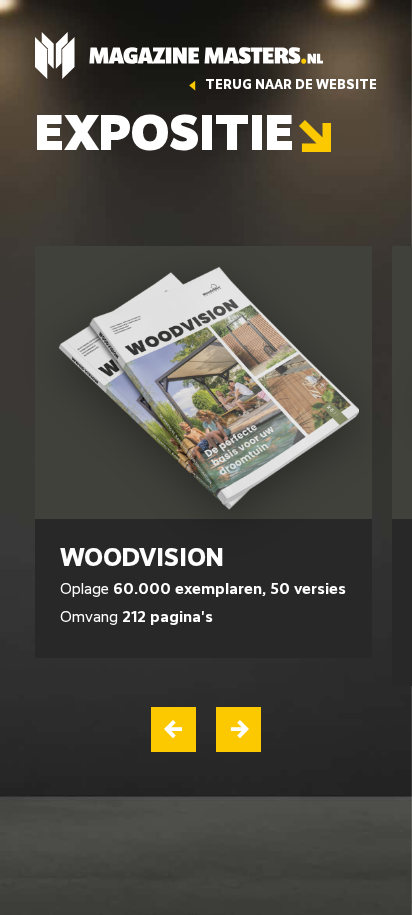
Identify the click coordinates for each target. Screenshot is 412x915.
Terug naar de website (289, 85)
